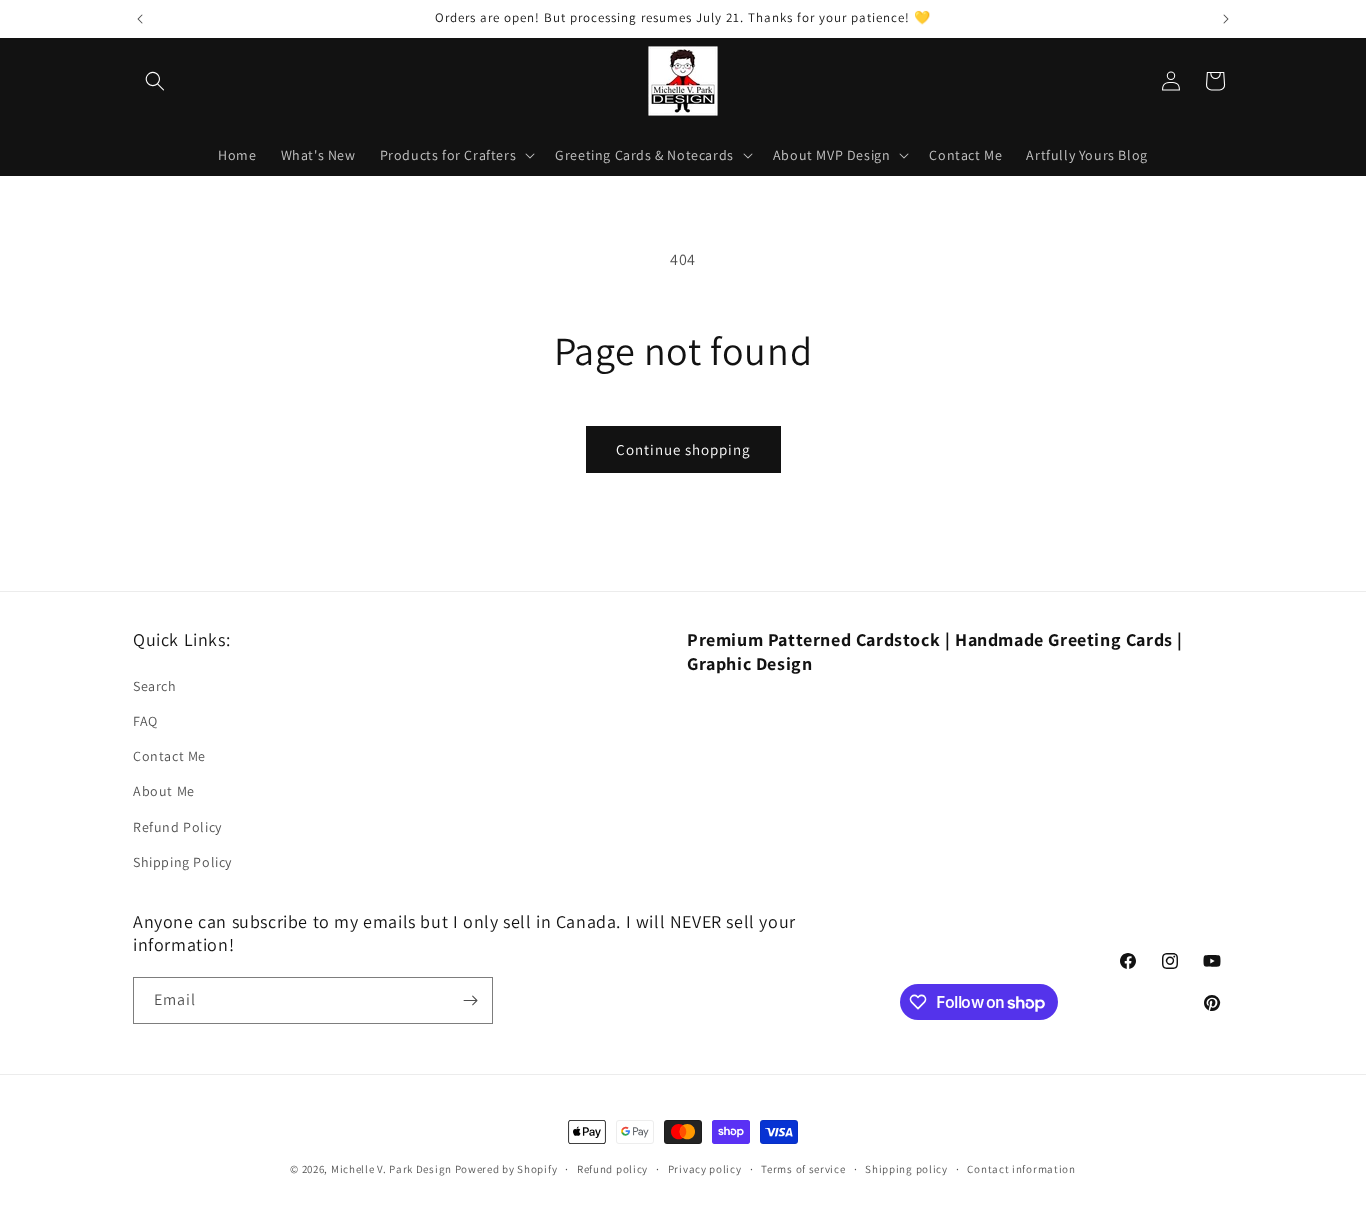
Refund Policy (177, 827)
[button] (155, 81)
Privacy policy (705, 1169)
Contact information (1021, 1169)
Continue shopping (683, 449)
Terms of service (803, 1169)
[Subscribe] (470, 1000)
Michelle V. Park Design (391, 1169)
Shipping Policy (182, 862)
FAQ (145, 721)
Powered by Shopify (506, 1169)
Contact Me (169, 756)
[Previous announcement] (140, 19)
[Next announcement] (1226, 19)
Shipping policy (906, 1169)
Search (155, 686)
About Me (164, 791)
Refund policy (612, 1169)
